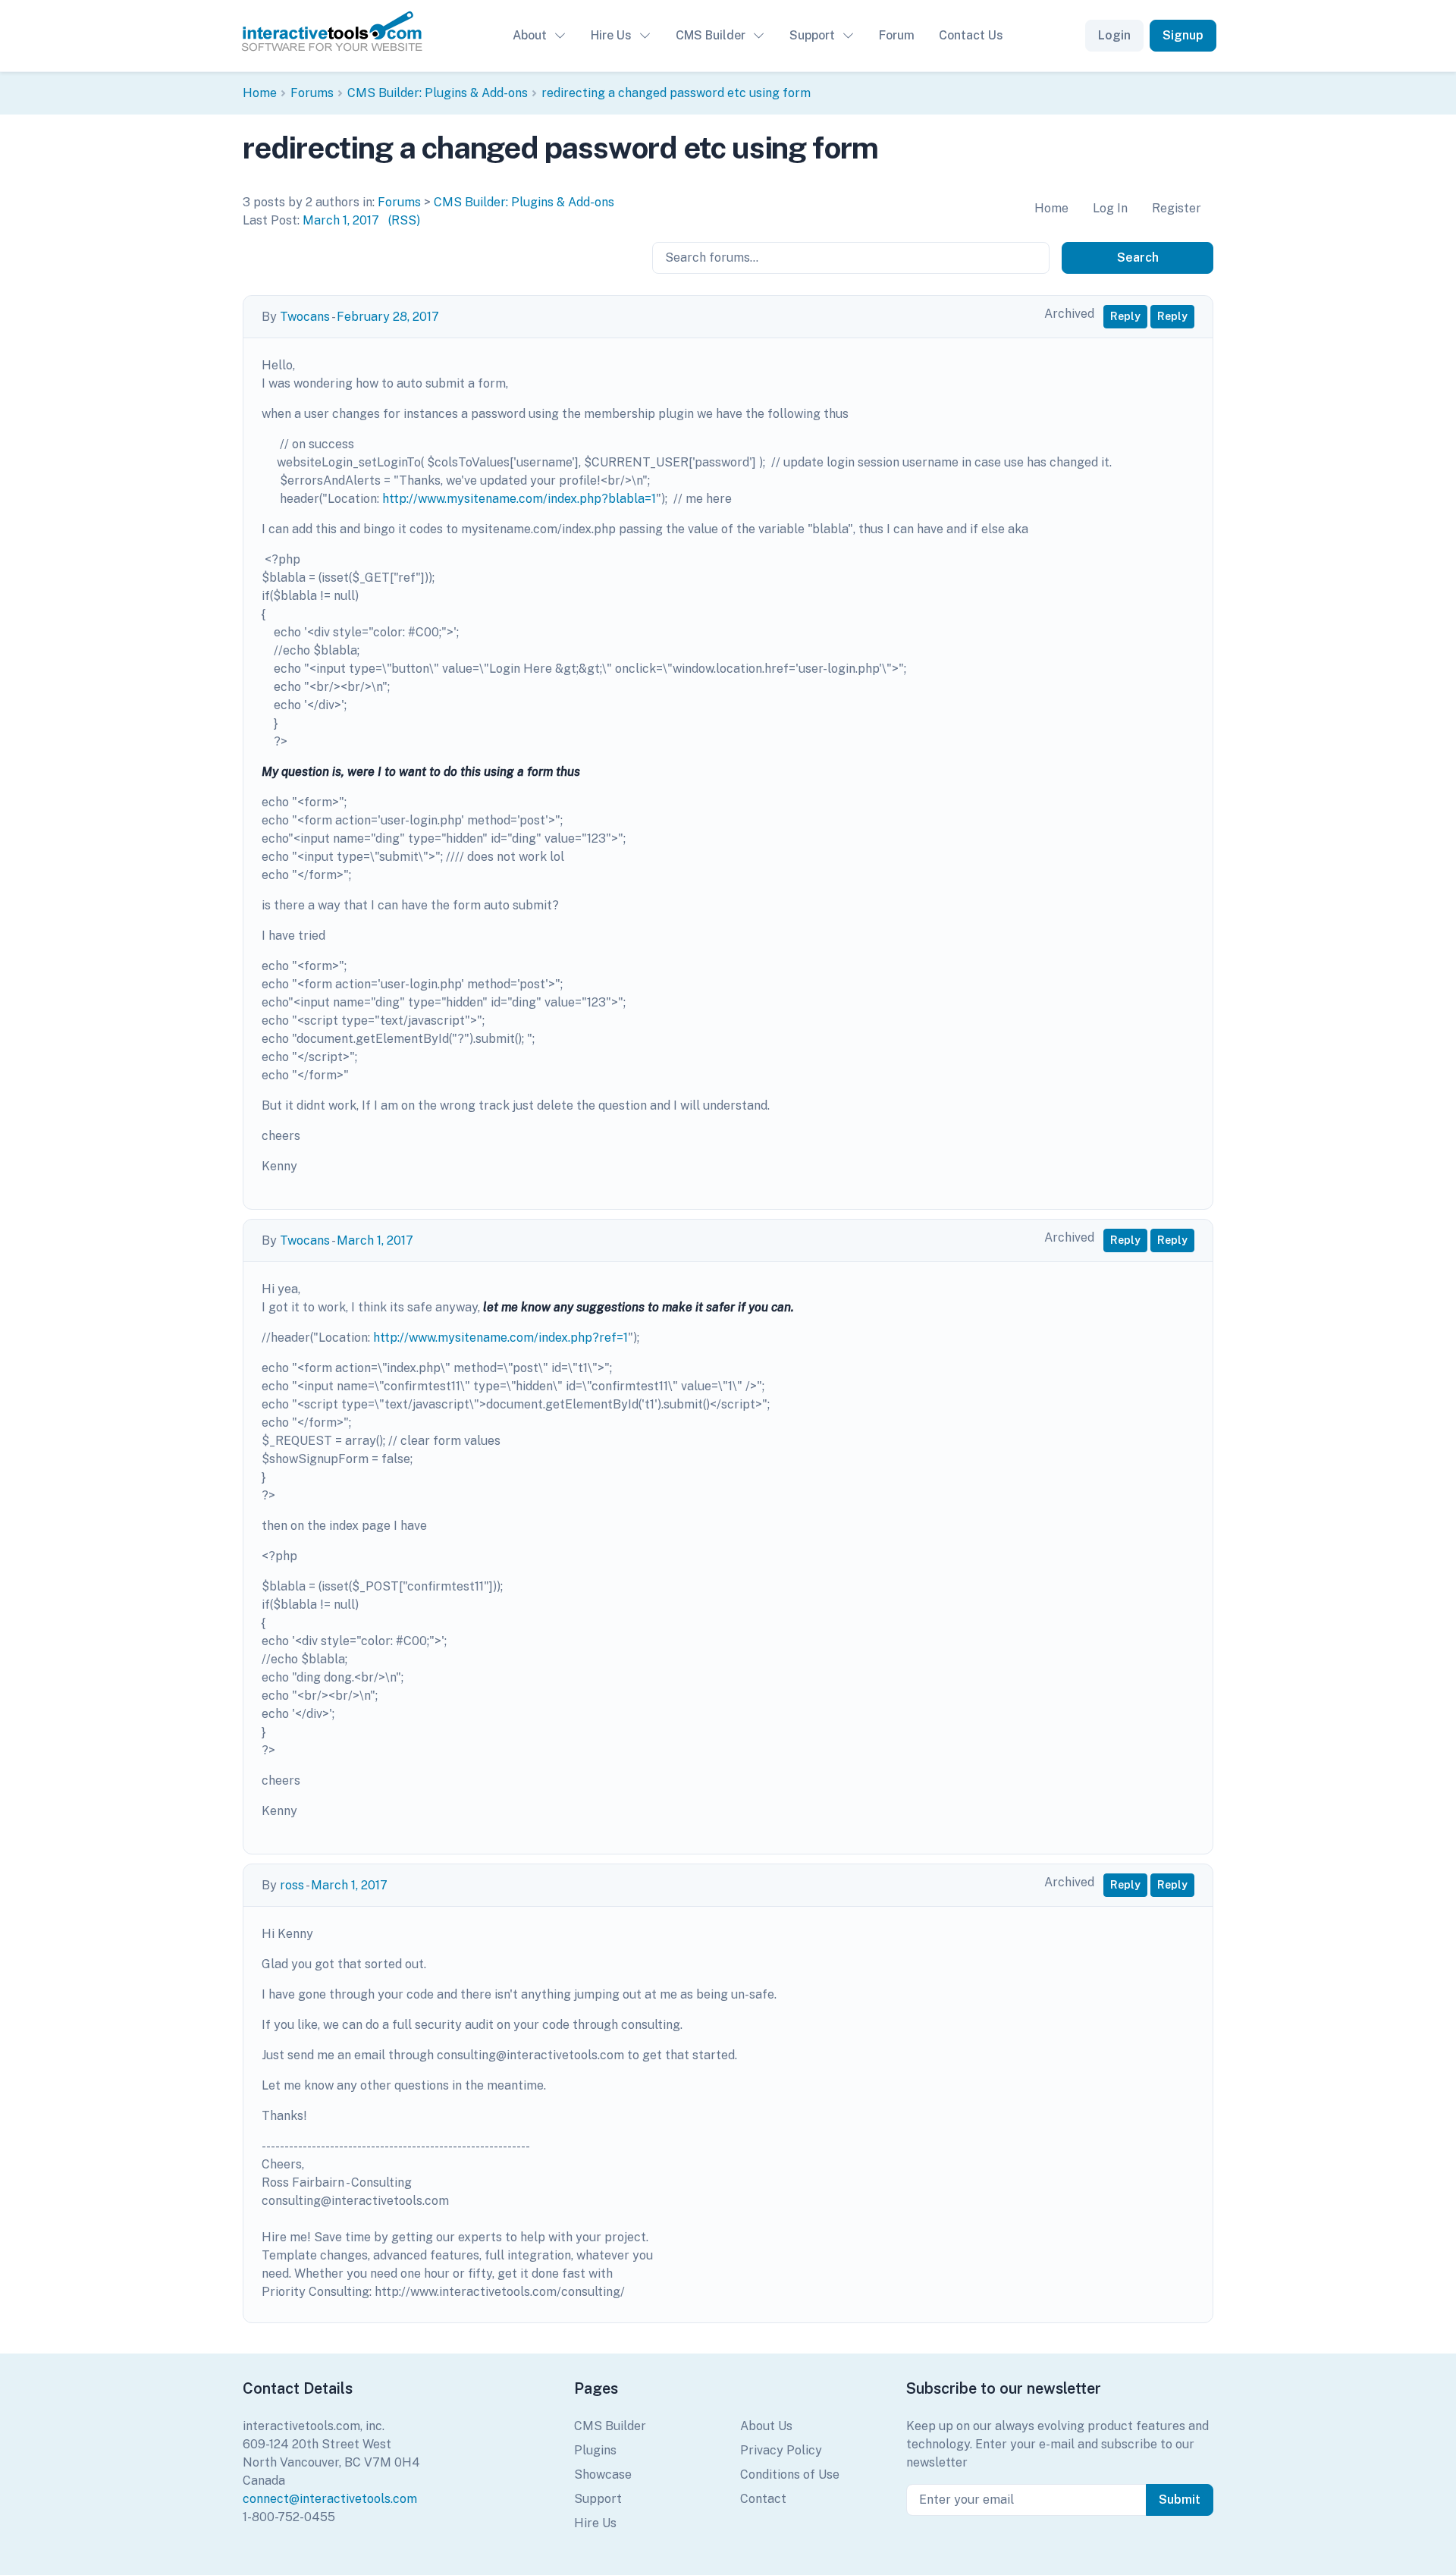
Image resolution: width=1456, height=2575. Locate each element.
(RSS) (404, 220)
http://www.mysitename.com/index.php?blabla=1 (519, 499)
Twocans (305, 317)
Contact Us (971, 35)
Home (260, 93)
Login (1114, 35)
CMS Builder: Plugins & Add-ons (438, 93)
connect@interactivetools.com (330, 2499)
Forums (312, 93)
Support (812, 35)
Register (1177, 208)
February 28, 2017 (388, 317)
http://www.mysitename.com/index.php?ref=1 (500, 1338)
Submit (1180, 2500)
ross (292, 1885)
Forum (897, 35)
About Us (766, 2426)
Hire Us (611, 35)
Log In (1110, 208)
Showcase (603, 2475)
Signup (1183, 35)
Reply (1125, 316)
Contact (763, 2499)
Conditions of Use (790, 2475)
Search (1138, 257)
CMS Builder (711, 35)
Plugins (595, 2450)
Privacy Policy (781, 2450)
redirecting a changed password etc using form (676, 93)
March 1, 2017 (341, 220)
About (530, 35)
